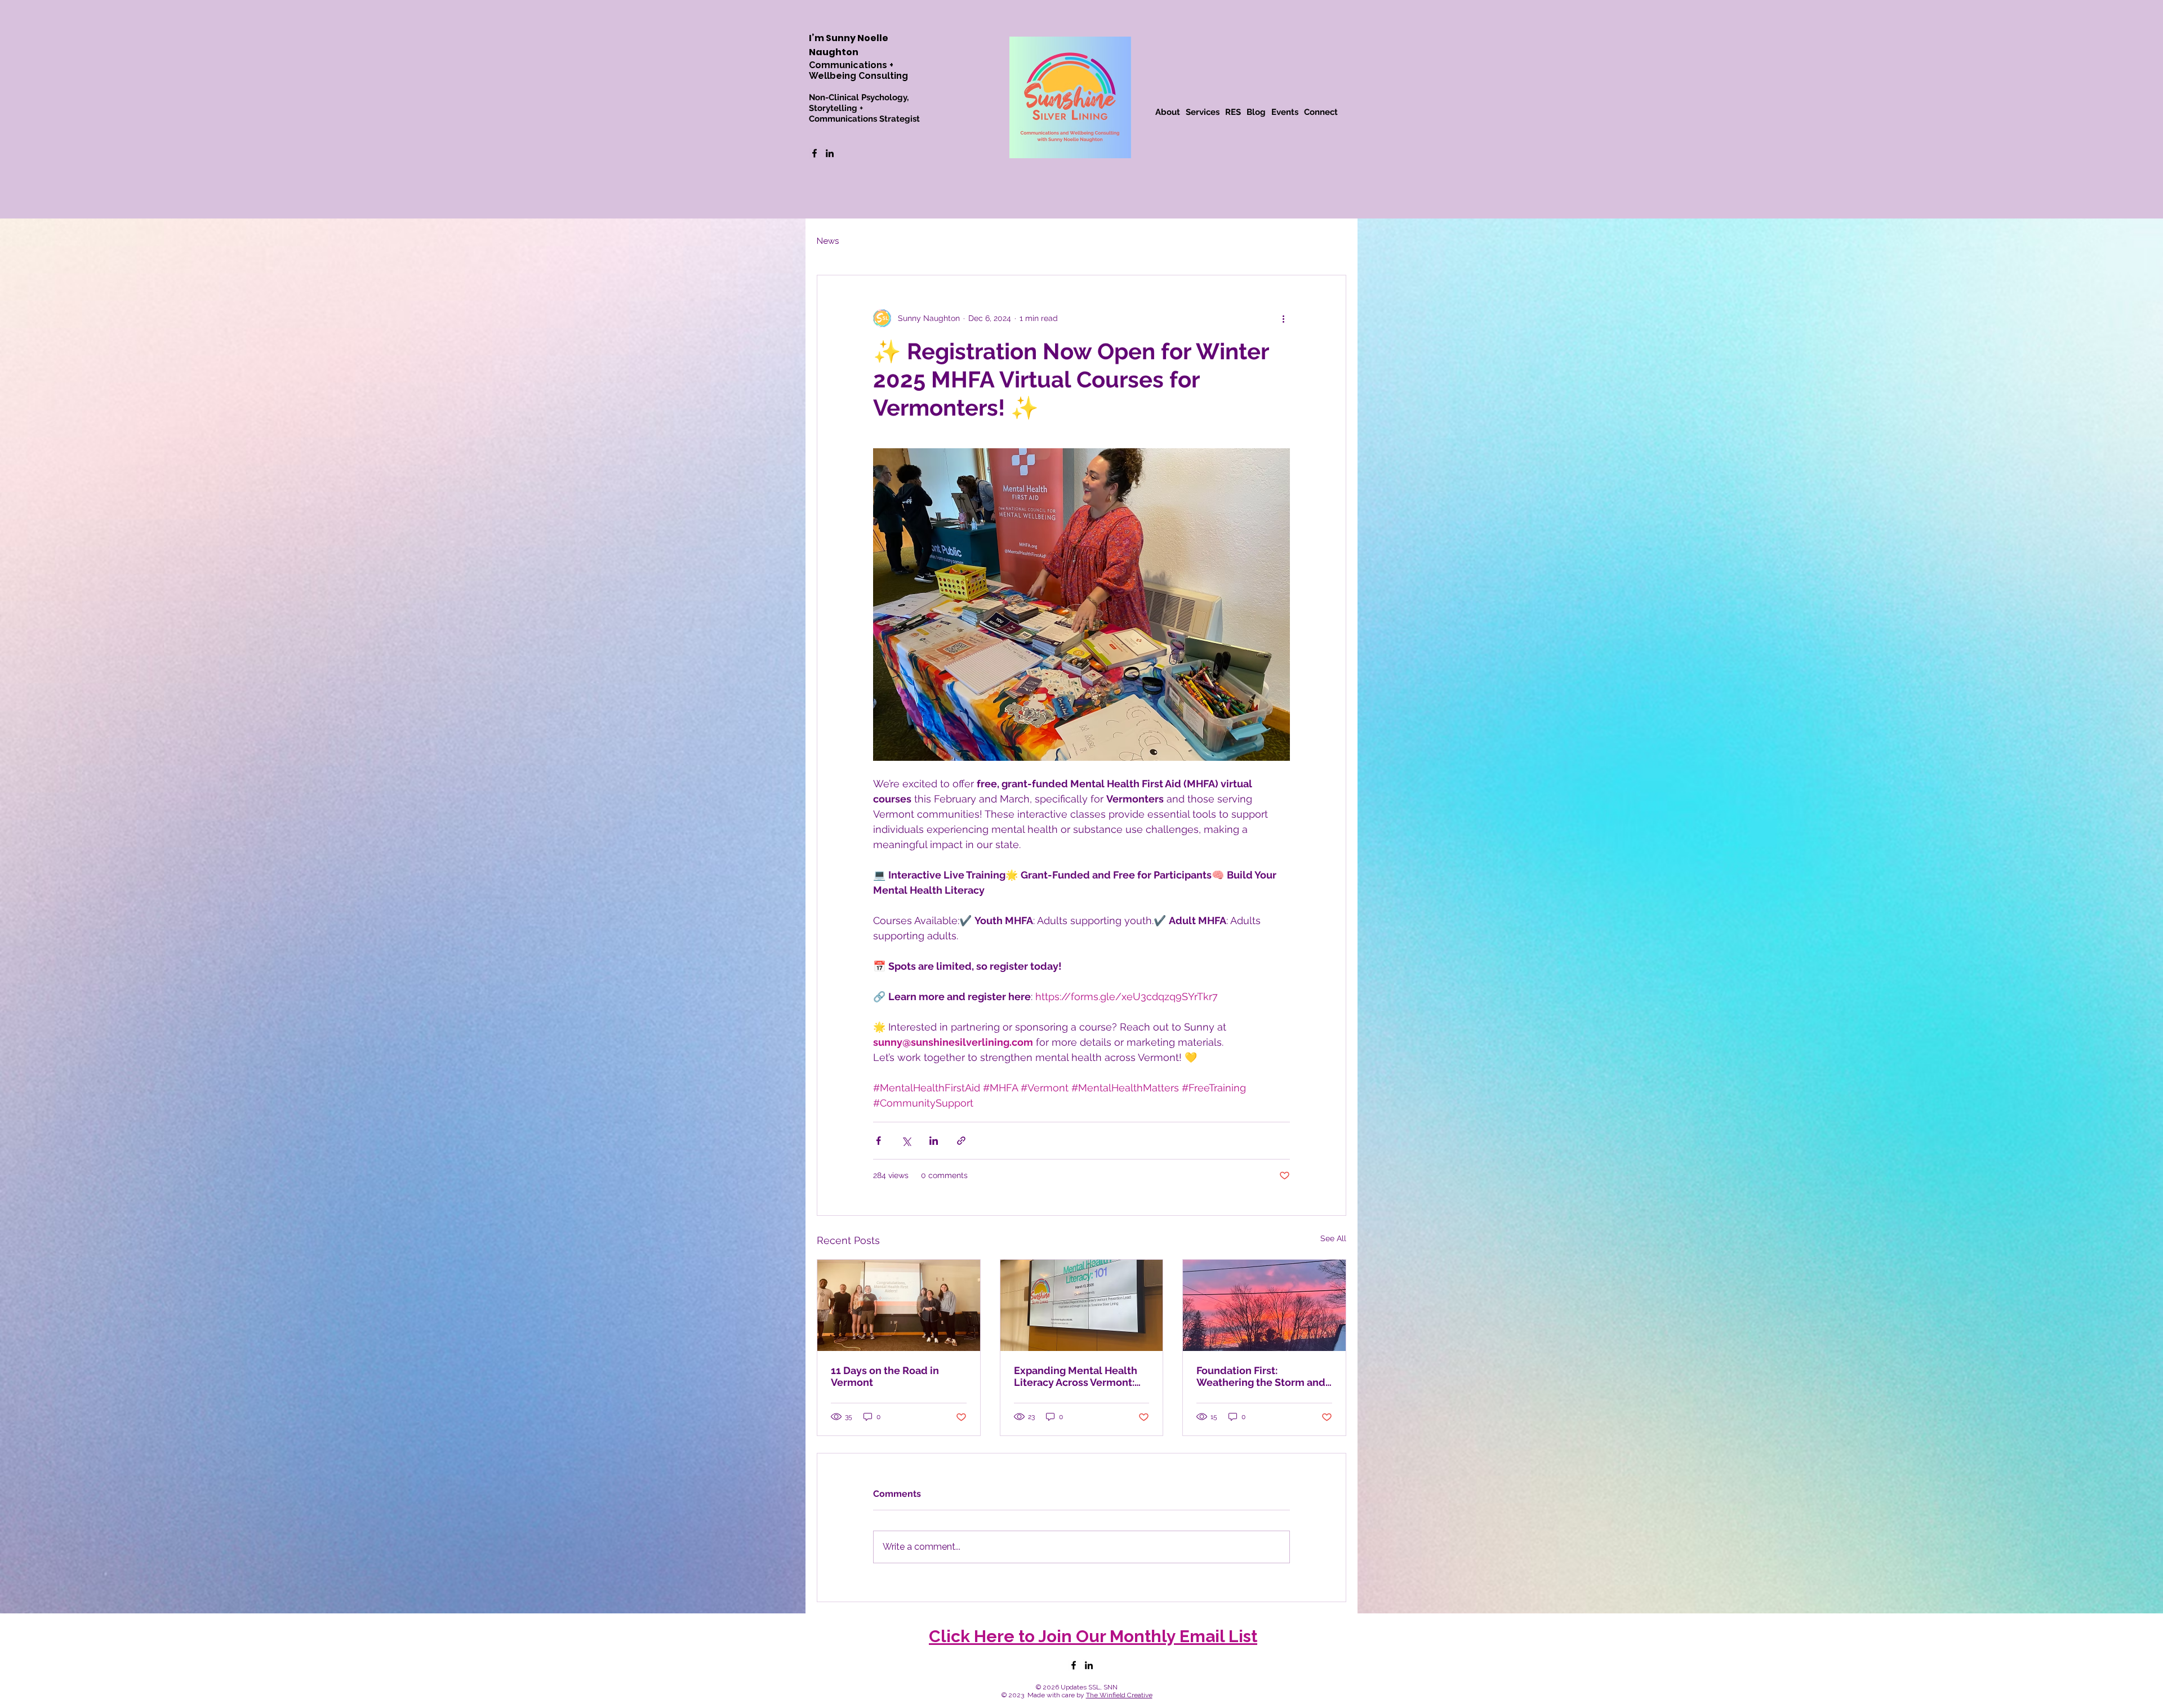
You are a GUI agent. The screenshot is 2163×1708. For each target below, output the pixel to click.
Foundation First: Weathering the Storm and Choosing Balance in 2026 (1261, 1376)
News (828, 241)
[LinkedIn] (830, 153)
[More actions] (1283, 318)
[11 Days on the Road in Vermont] (899, 1305)
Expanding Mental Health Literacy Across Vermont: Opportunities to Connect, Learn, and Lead (1077, 1376)
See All (1333, 1238)
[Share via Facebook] (878, 1141)
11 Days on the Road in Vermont (885, 1376)
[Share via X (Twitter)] (906, 1141)
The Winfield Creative (1119, 1695)
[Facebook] (815, 153)
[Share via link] (961, 1141)
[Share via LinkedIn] (934, 1141)
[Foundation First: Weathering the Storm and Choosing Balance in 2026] (1264, 1305)
